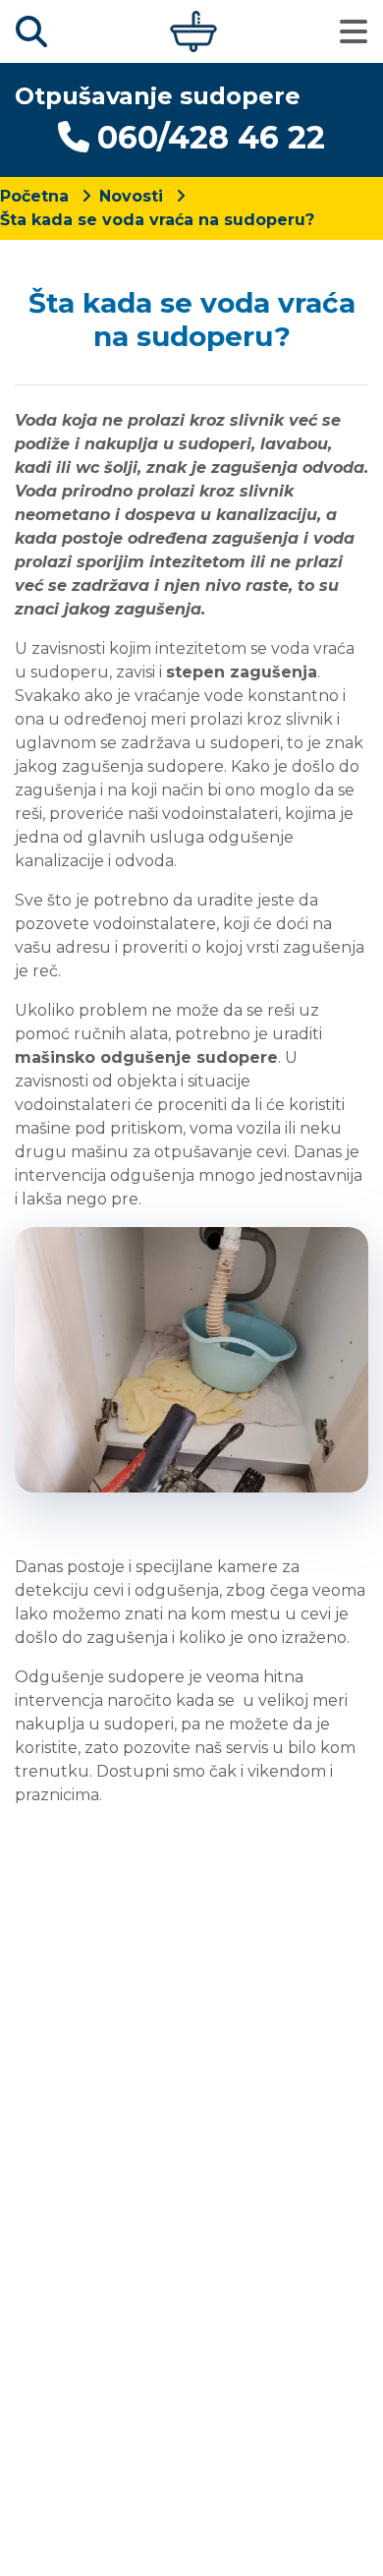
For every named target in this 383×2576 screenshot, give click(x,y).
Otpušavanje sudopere (158, 96)
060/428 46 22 (211, 137)
